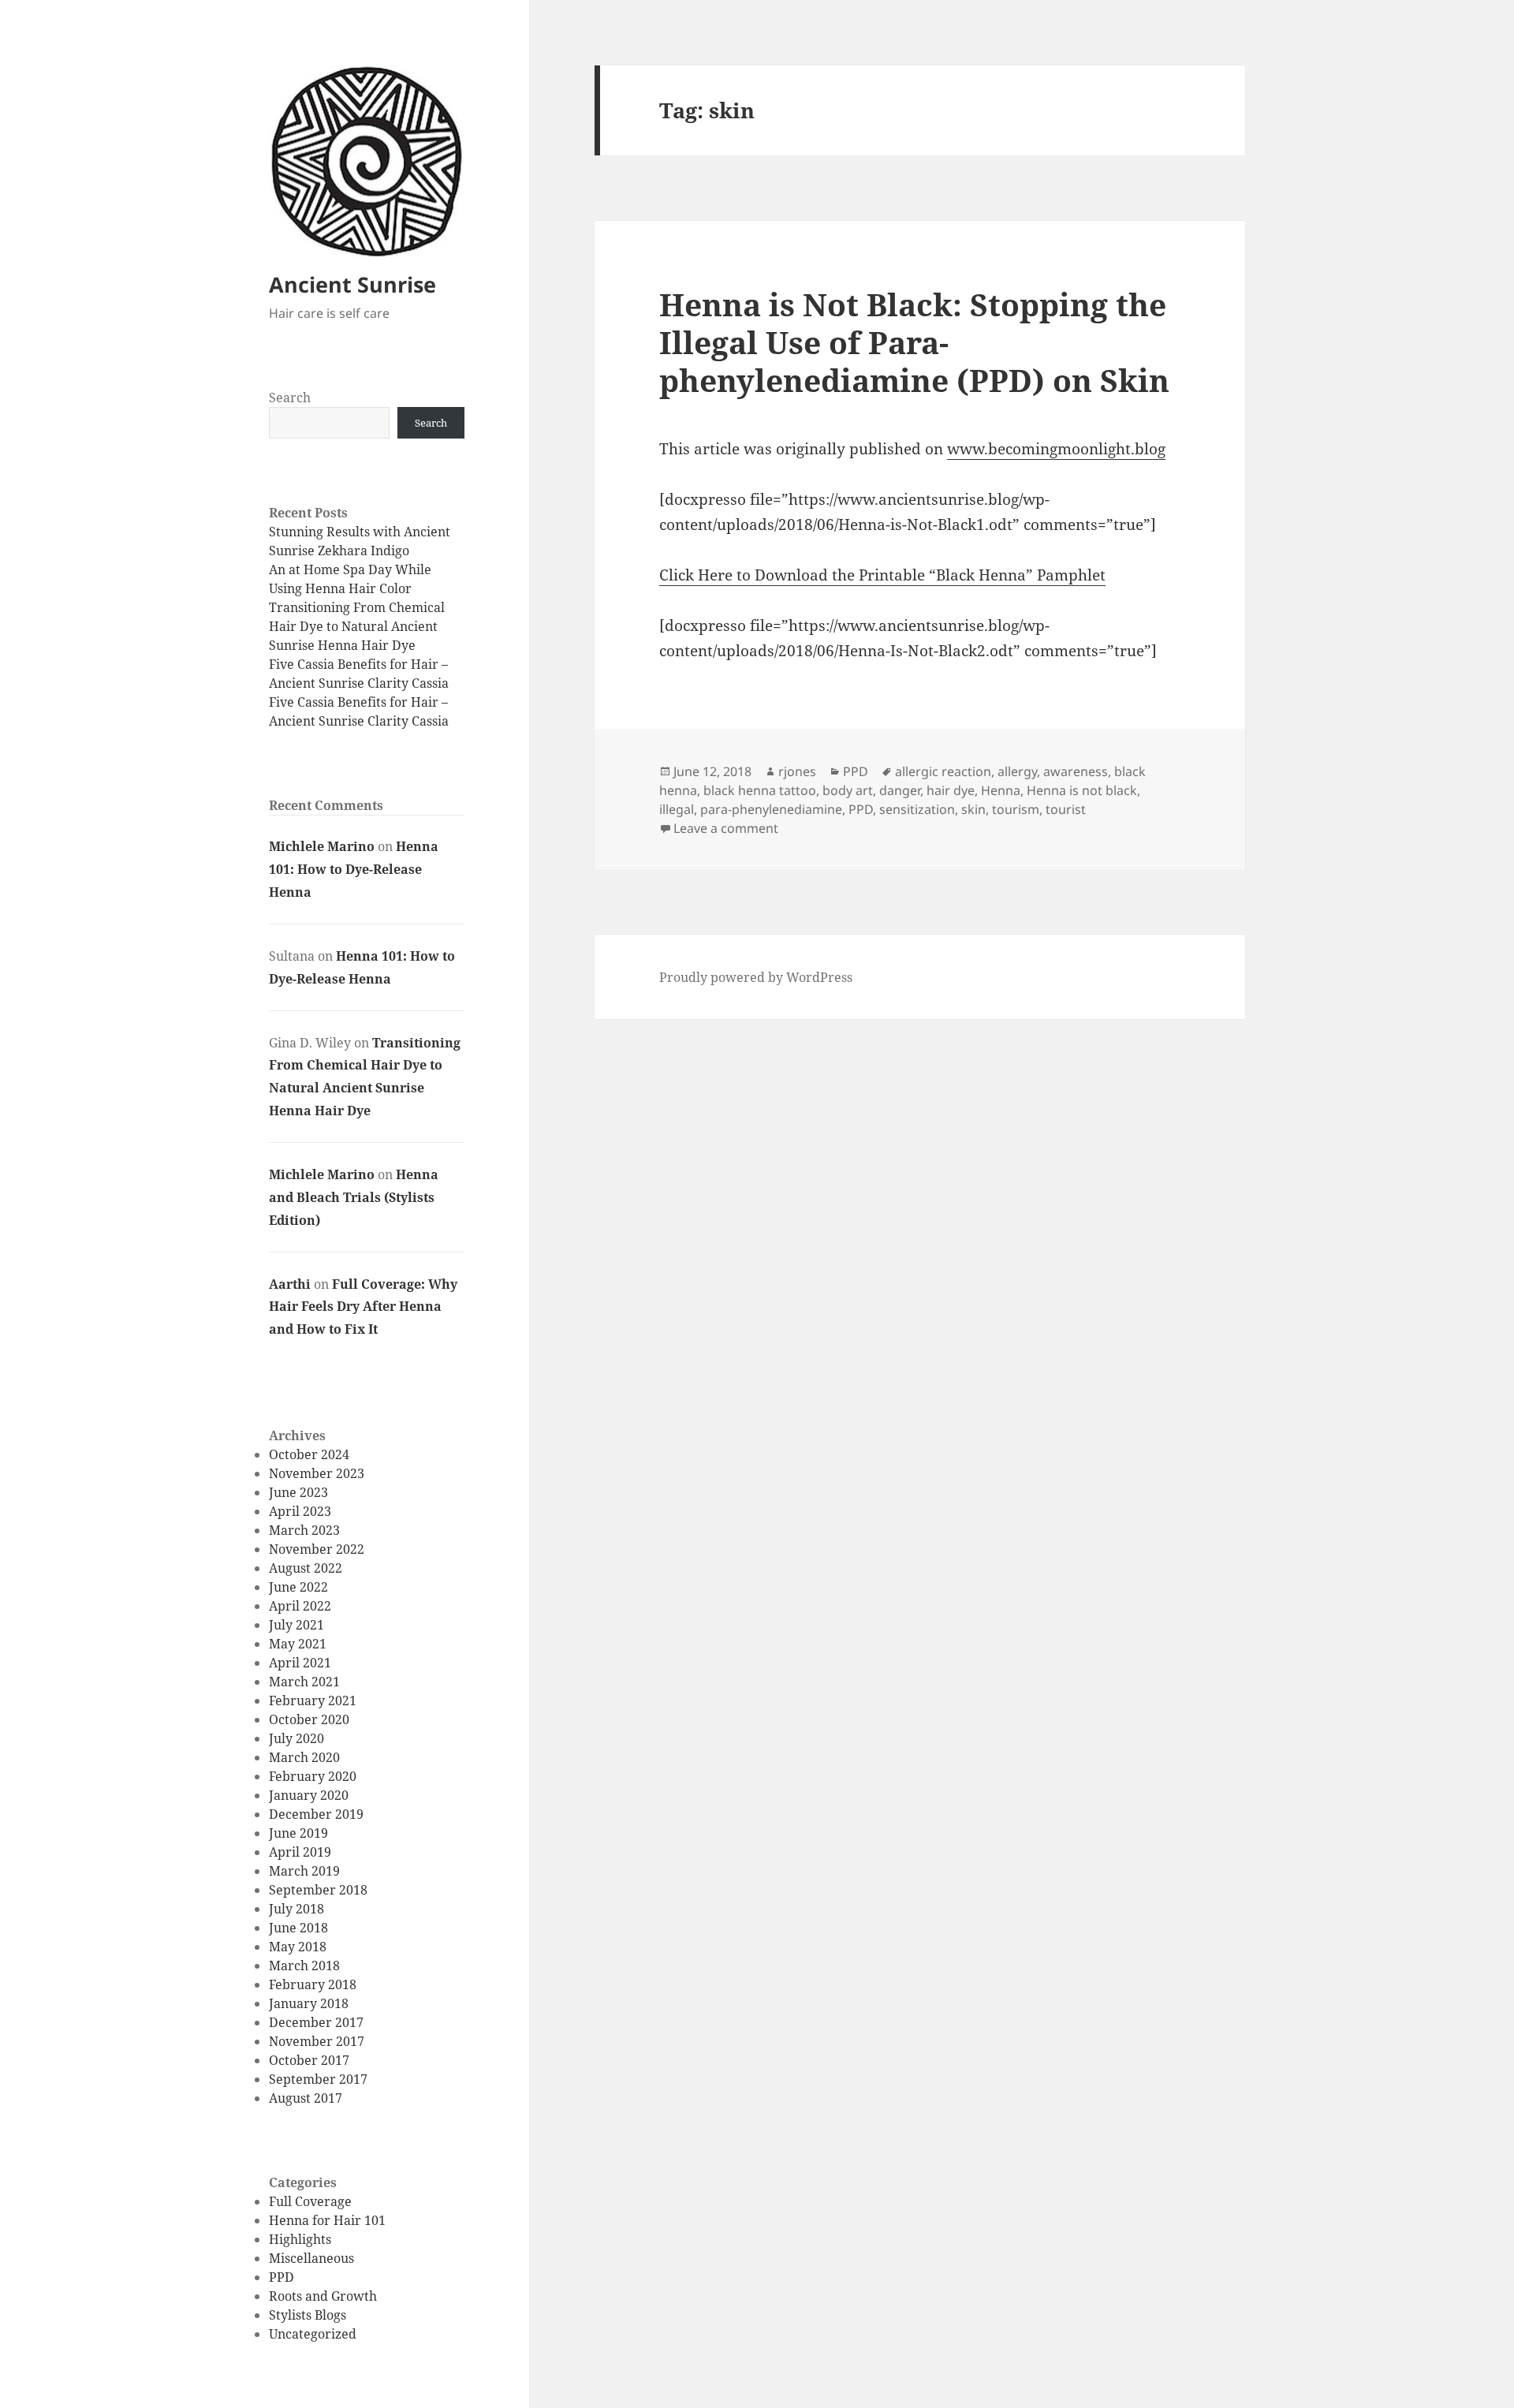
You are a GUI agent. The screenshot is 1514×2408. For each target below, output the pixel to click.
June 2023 (298, 1492)
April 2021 (300, 1663)
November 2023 (317, 1473)
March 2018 (304, 1966)
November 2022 (317, 1549)
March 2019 (304, 1871)
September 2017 (318, 2079)
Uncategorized (313, 2334)
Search (290, 398)
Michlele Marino (322, 846)
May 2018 (298, 1947)
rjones (797, 771)
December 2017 (316, 2022)
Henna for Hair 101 (327, 2220)
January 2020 (309, 1795)
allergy (1017, 771)
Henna (1001, 790)
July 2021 (296, 1625)
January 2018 (309, 2003)
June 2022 (298, 1587)
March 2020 (304, 1757)
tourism (1016, 809)
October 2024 (309, 1454)
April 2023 (300, 1511)
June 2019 (298, 1833)
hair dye (951, 790)
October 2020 (309, 1719)
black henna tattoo (760, 790)
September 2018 (318, 1890)
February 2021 (313, 1701)
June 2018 (298, 1928)
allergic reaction (943, 771)
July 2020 (296, 1738)
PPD (282, 2277)
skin (973, 809)
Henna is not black (1082, 790)
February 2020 (313, 1776)
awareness (1076, 771)
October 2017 (309, 2060)
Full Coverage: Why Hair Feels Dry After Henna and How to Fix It (363, 1307)
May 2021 (298, 1644)
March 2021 (304, 1682)
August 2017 (306, 2098)
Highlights (300, 2239)
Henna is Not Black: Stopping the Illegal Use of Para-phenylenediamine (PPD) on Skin (914, 342)
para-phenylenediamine (771, 809)
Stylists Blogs (308, 2315)
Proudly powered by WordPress (756, 977)
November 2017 (317, 2041)
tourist (1066, 809)
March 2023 (304, 1530)
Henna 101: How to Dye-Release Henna (354, 869)
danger (900, 790)
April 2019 (300, 1852)
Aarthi (290, 1284)
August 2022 (306, 1568)
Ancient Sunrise (352, 284)
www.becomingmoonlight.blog (1056, 449)
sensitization (917, 809)
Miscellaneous (311, 2258)
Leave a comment (726, 828)
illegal (677, 809)
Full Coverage (310, 2201)
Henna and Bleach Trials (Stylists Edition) (354, 1197)
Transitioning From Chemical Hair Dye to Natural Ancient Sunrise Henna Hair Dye (357, 626)
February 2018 (313, 1984)
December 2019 (316, 1814)
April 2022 (300, 1606)
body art (848, 790)
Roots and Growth (323, 2296)
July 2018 (296, 1909)
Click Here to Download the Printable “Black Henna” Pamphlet (882, 575)
